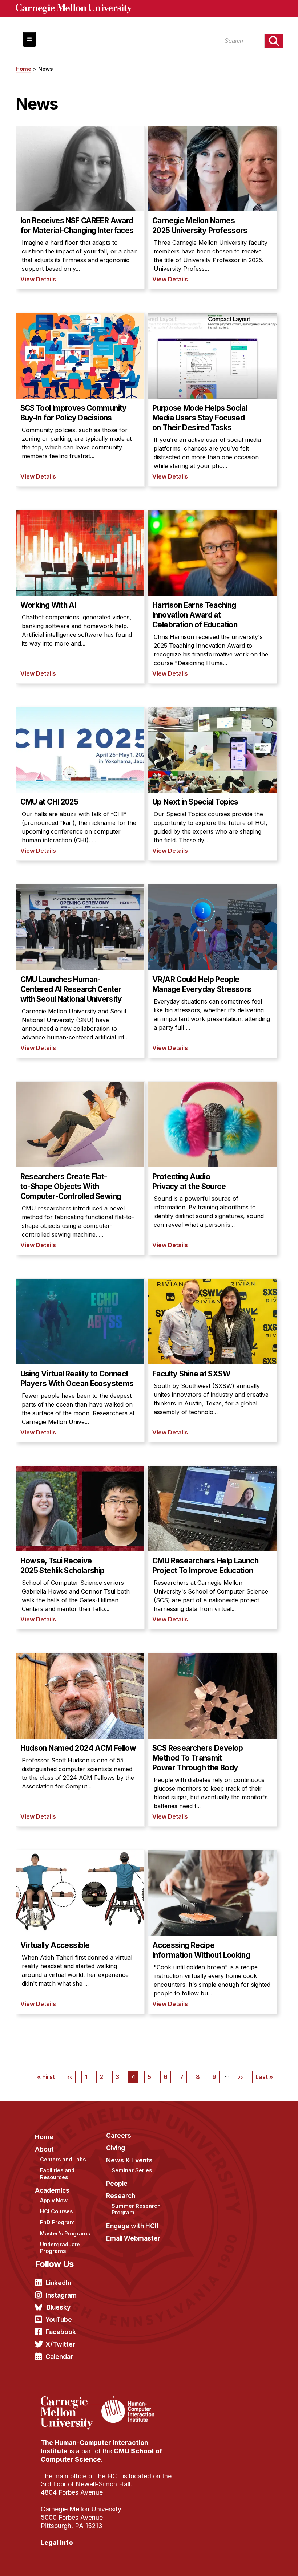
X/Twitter (60, 2344)
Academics (52, 2190)
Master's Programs (65, 2233)
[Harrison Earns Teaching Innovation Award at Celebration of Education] (212, 597)
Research (121, 2196)
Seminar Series (132, 2170)
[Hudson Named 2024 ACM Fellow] (80, 1740)
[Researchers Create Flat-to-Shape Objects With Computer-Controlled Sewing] (80, 1168)
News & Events (129, 2160)
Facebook (61, 2332)
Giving (116, 2148)
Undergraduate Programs (60, 2248)
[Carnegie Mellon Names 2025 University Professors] (212, 208)
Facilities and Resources (57, 2174)
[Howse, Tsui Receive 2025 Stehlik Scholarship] (80, 1548)
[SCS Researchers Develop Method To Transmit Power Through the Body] (212, 1740)
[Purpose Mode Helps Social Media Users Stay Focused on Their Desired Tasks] (212, 400)
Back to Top (261, 2561)
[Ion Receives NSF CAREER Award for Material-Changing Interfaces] (80, 208)
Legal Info (57, 2542)
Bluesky (59, 2307)
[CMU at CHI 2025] (80, 784)
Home (23, 69)
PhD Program (57, 2222)
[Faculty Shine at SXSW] (212, 1360)
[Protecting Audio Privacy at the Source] (212, 1168)
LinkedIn (58, 2283)
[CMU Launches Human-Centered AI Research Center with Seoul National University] (80, 971)
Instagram (61, 2295)
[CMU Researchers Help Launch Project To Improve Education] (212, 1548)
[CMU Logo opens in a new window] (149, 9)
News (45, 69)
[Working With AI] (80, 597)
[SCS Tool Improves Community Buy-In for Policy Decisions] (80, 400)
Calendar (59, 2357)
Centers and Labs (63, 2159)
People (117, 2183)
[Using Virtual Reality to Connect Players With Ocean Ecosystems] (80, 1360)
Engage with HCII (132, 2226)
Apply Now (54, 2200)
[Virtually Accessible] (80, 1932)
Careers (119, 2135)
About (44, 2149)
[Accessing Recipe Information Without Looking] (212, 1932)
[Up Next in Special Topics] (212, 784)
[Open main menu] (29, 39)
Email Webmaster (133, 2238)
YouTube (59, 2319)
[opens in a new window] (70, 2401)
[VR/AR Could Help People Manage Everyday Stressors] (212, 971)
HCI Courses (56, 2211)
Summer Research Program (136, 2209)
